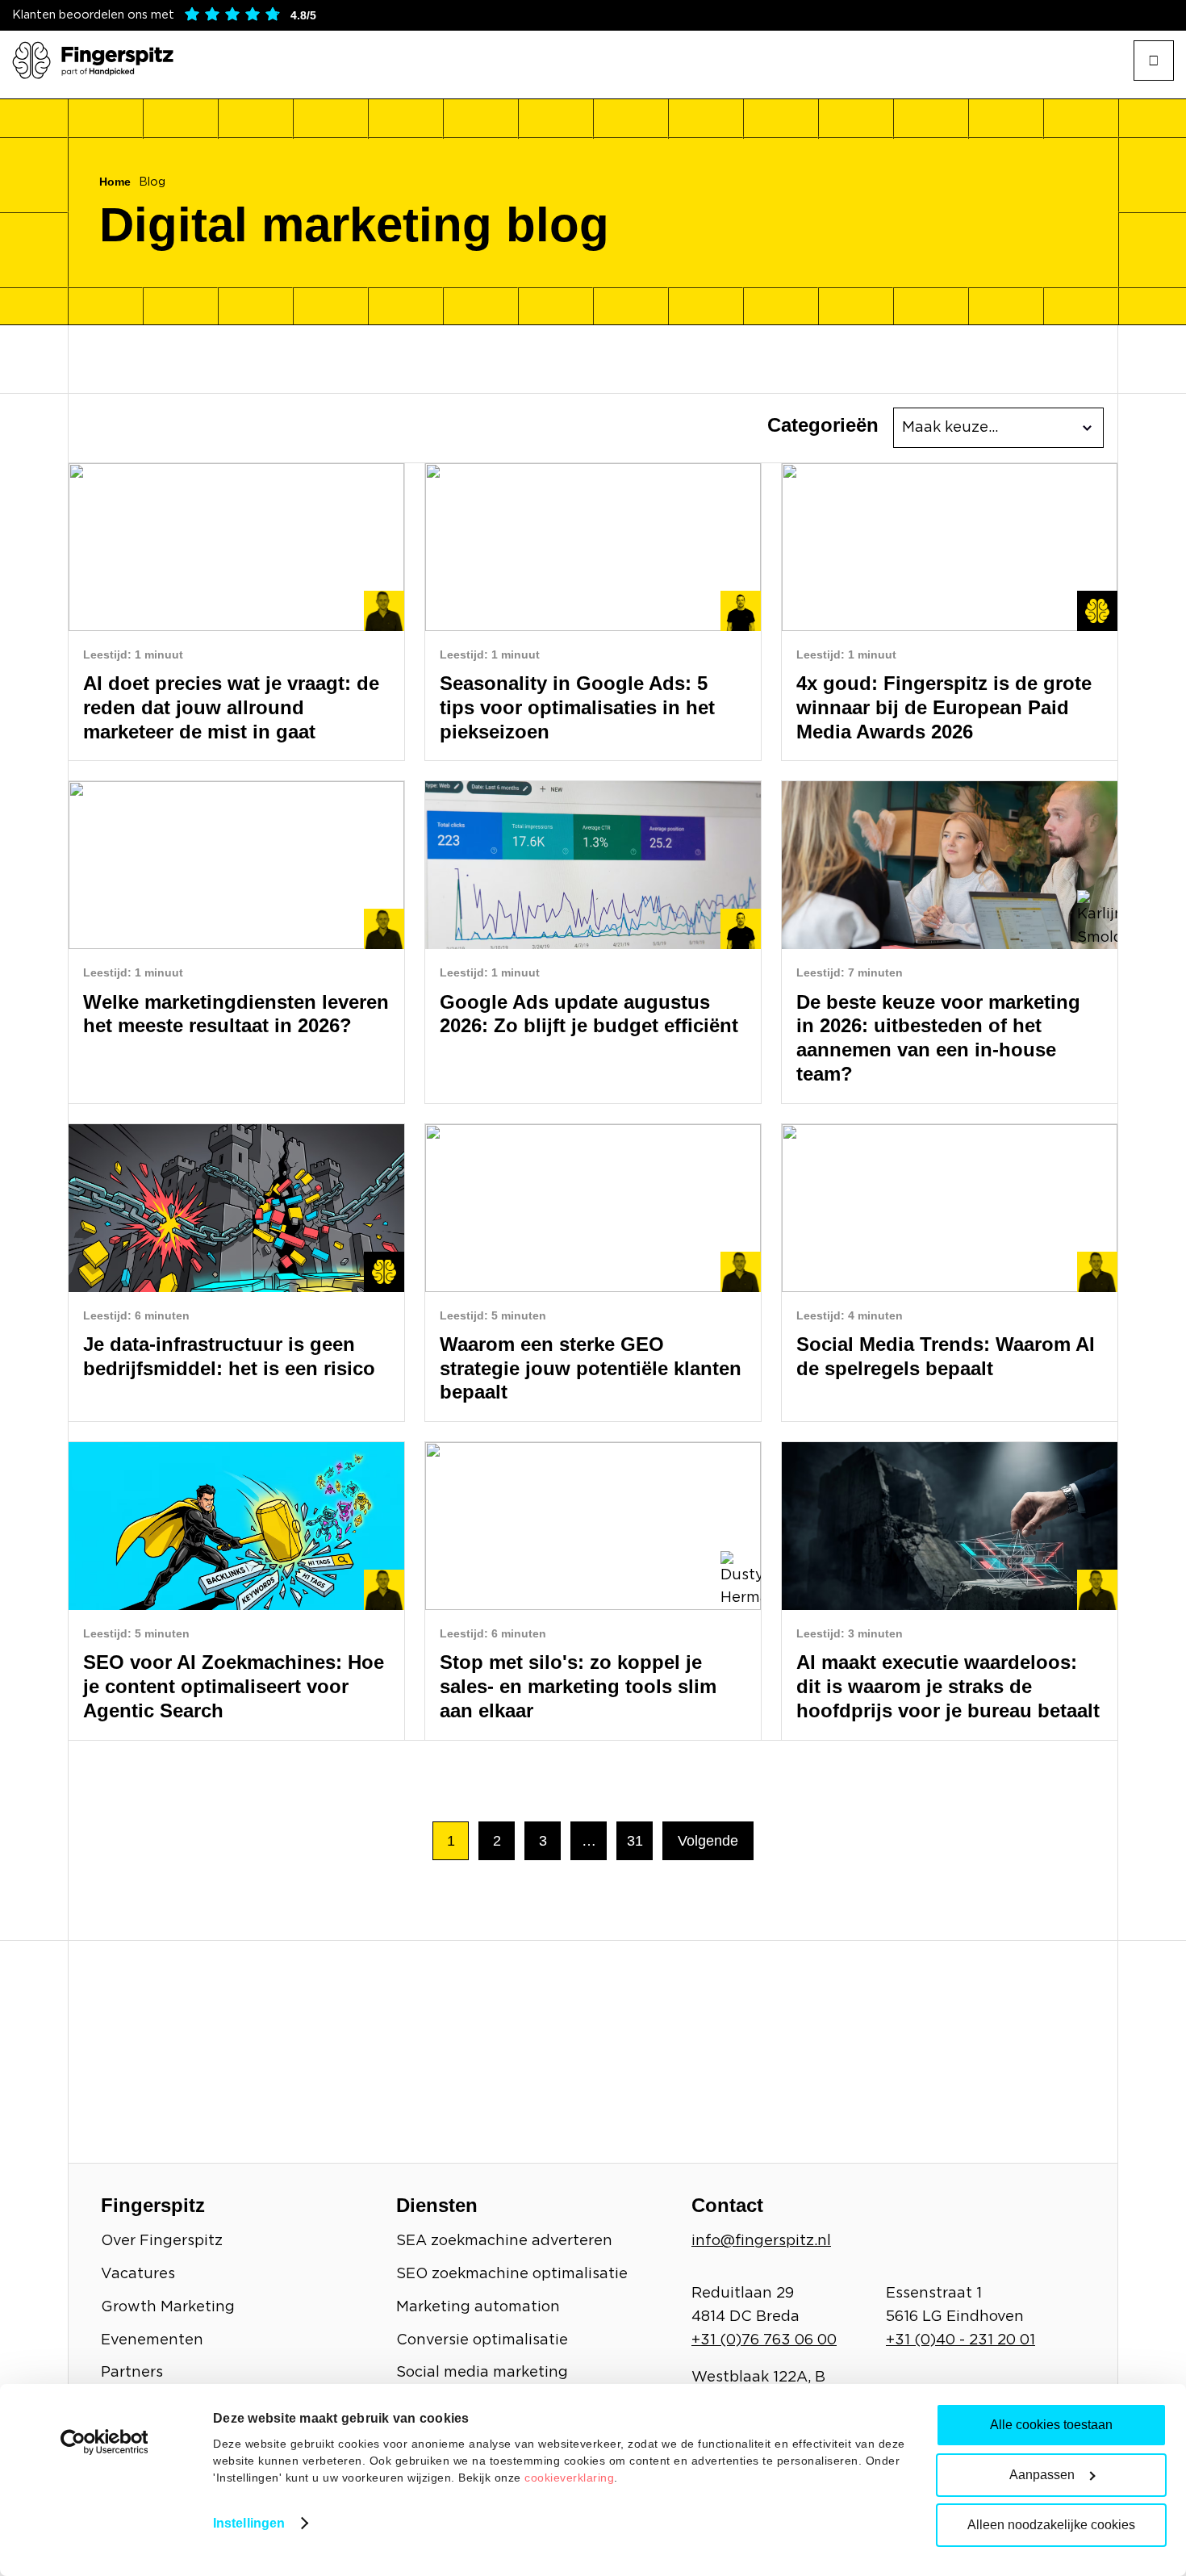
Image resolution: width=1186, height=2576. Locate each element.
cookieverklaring (569, 2478)
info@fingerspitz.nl (761, 2241)
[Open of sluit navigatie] (1154, 61)
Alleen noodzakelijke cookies (1051, 2525)
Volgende (708, 1841)
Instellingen (249, 2523)
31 (635, 1841)
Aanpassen (1042, 2475)
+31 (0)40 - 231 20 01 (960, 2340)
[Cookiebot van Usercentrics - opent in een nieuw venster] (104, 2442)
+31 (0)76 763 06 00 (764, 2340)
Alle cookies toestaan (1051, 2425)
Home (115, 182)
